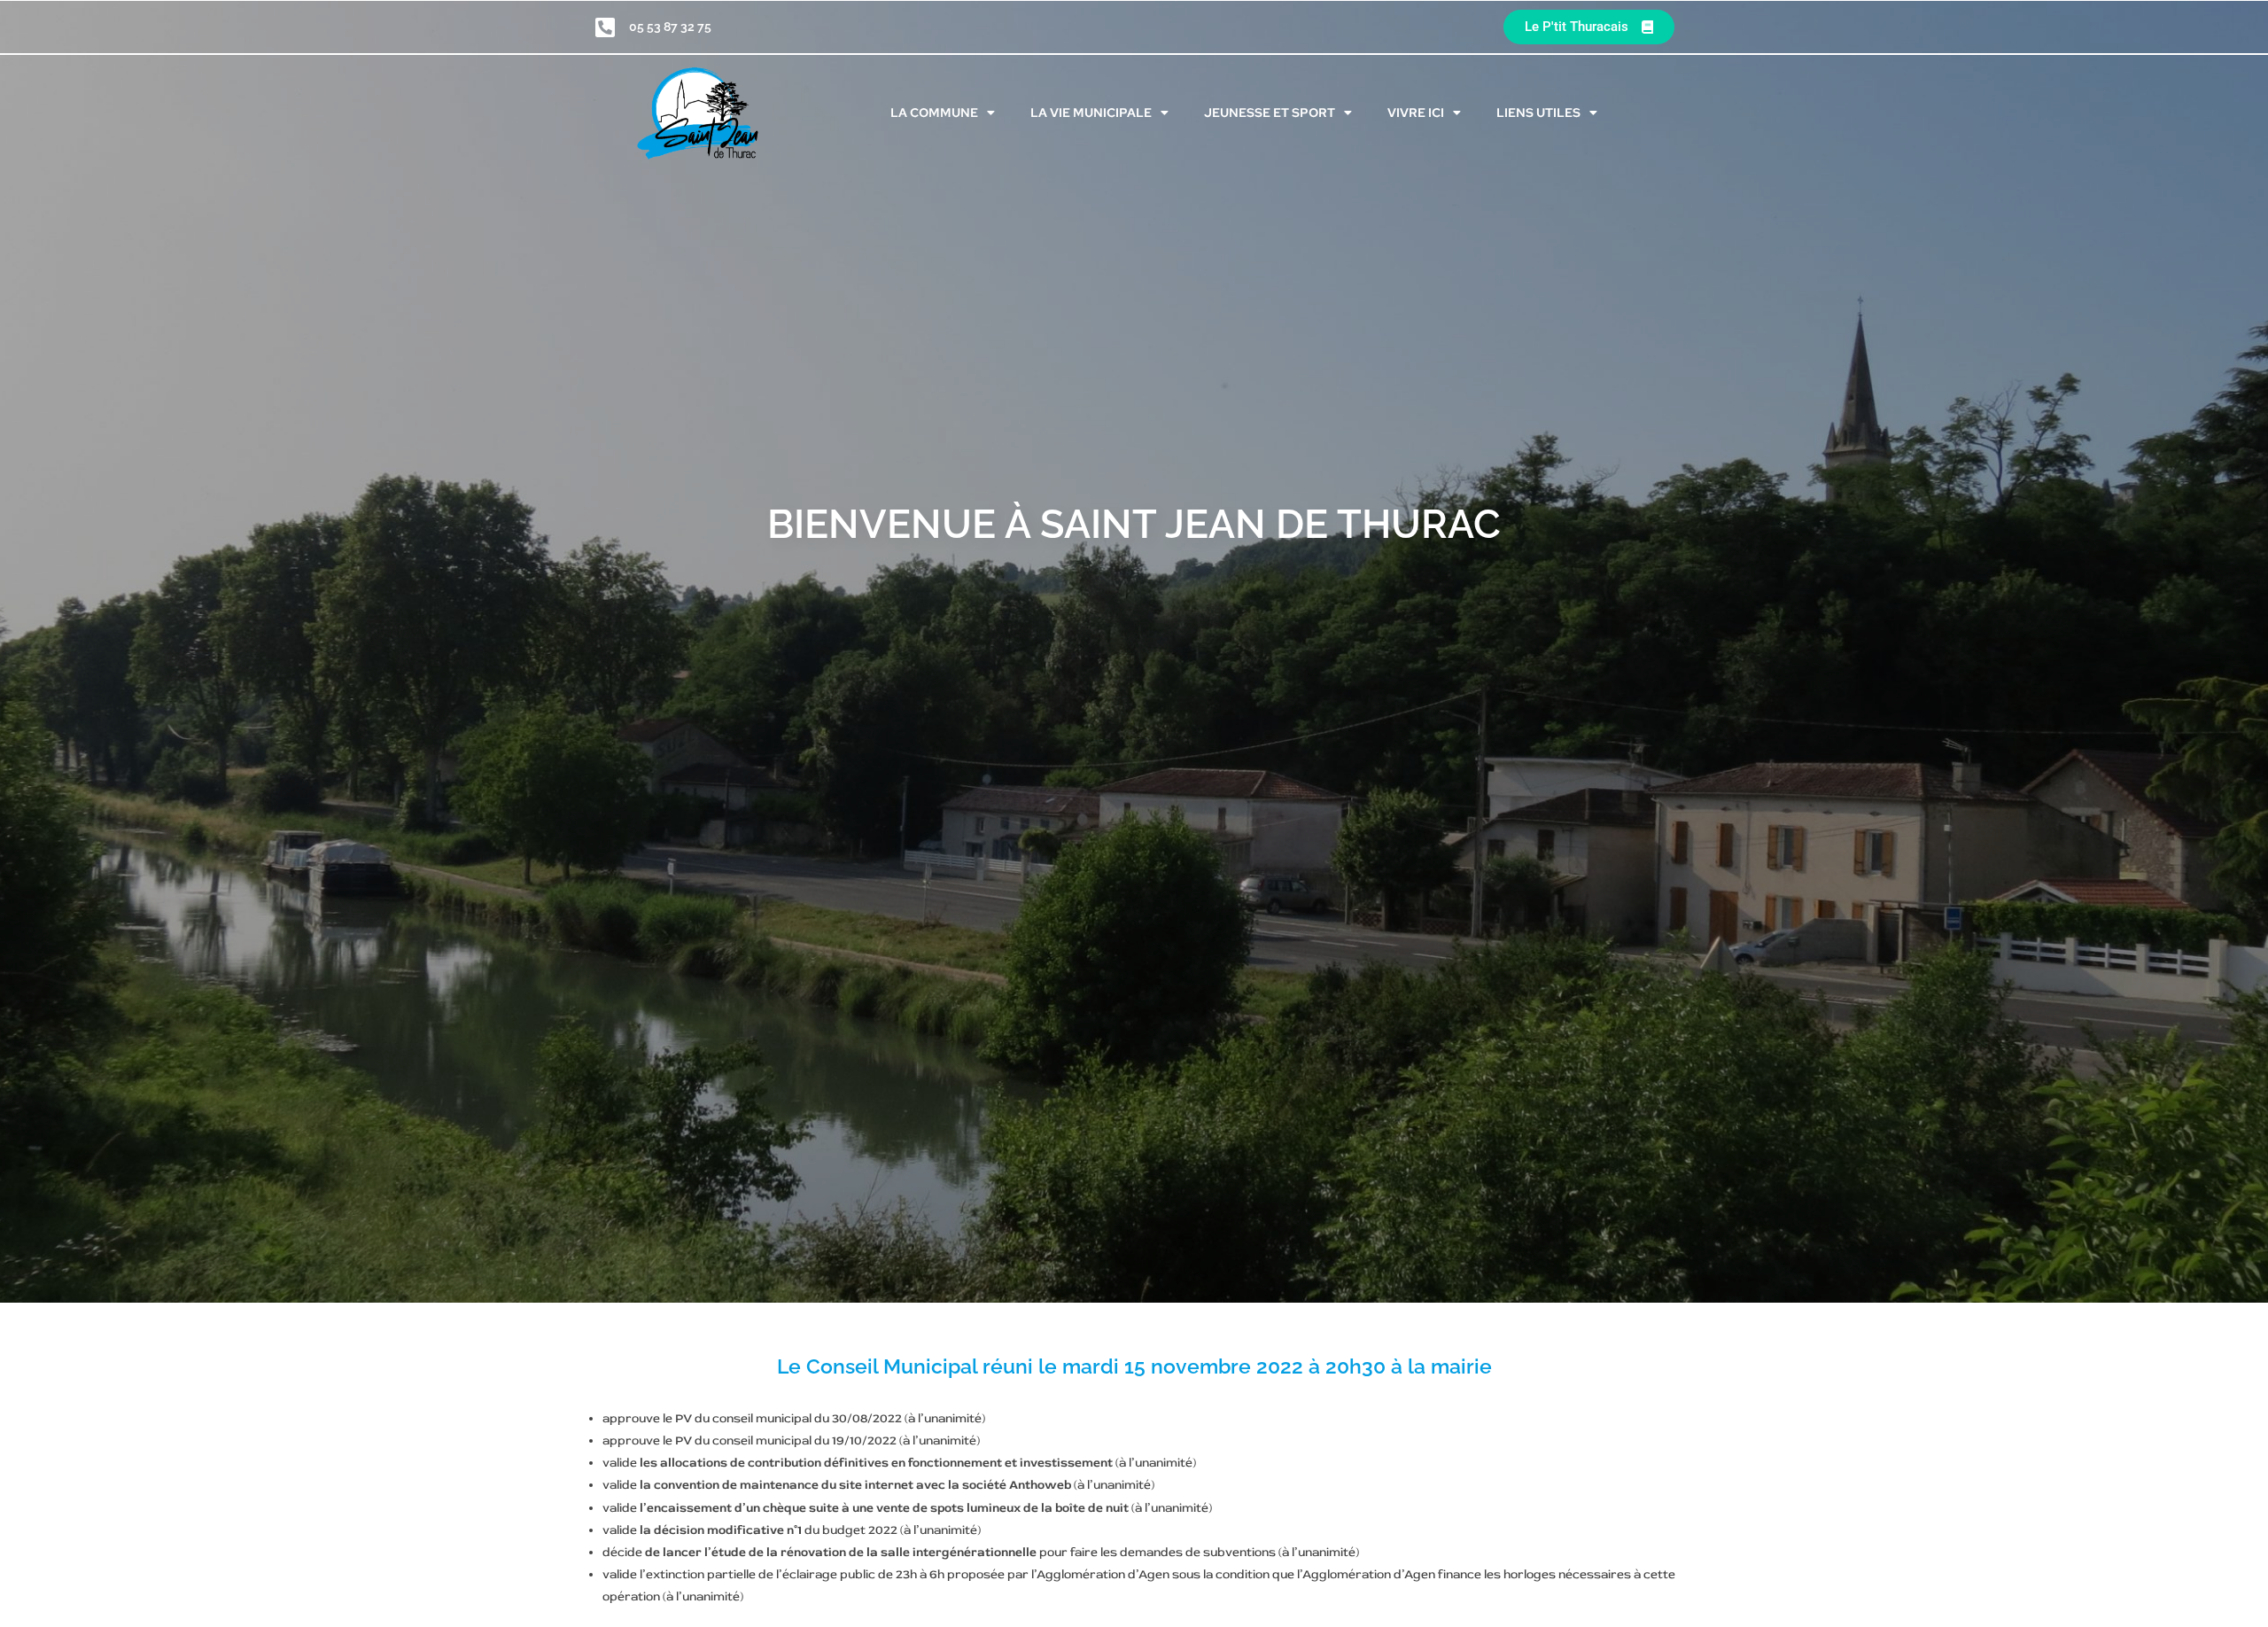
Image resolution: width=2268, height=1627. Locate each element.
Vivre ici (1416, 113)
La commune (934, 113)
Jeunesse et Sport (1270, 113)
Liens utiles (1538, 113)
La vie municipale (1091, 113)
